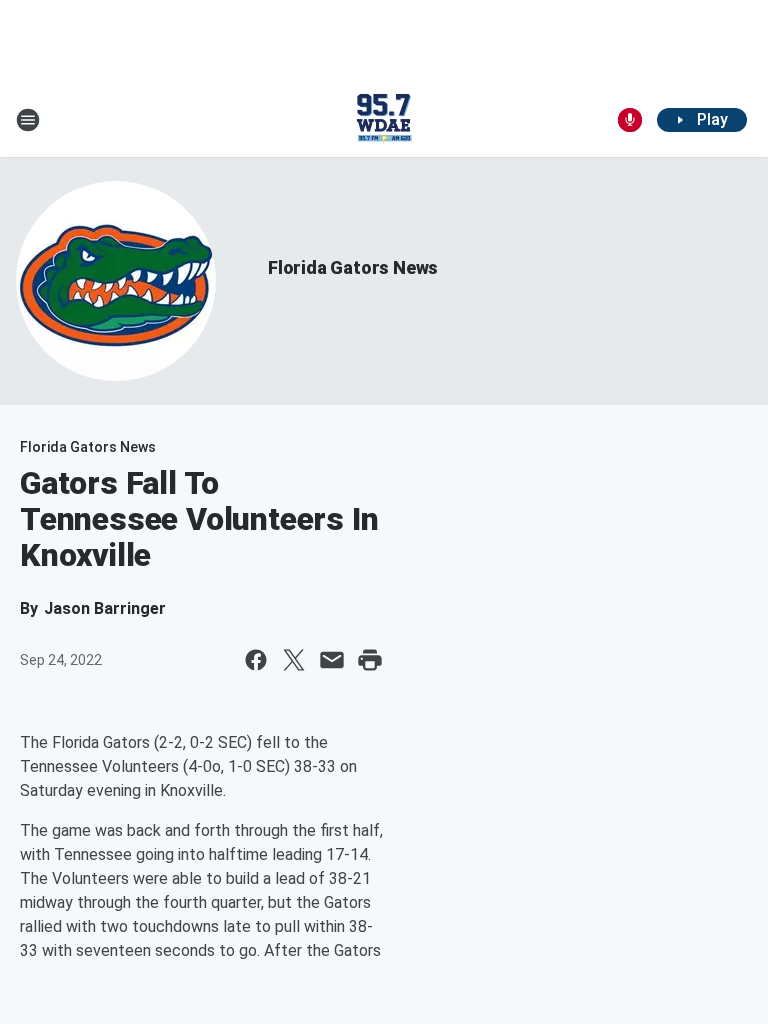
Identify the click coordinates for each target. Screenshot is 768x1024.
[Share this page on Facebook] (256, 660)
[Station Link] (384, 120)
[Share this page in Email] (332, 660)
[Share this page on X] (294, 660)
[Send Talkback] (630, 120)
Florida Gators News (353, 267)
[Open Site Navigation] (28, 120)
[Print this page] (370, 660)
